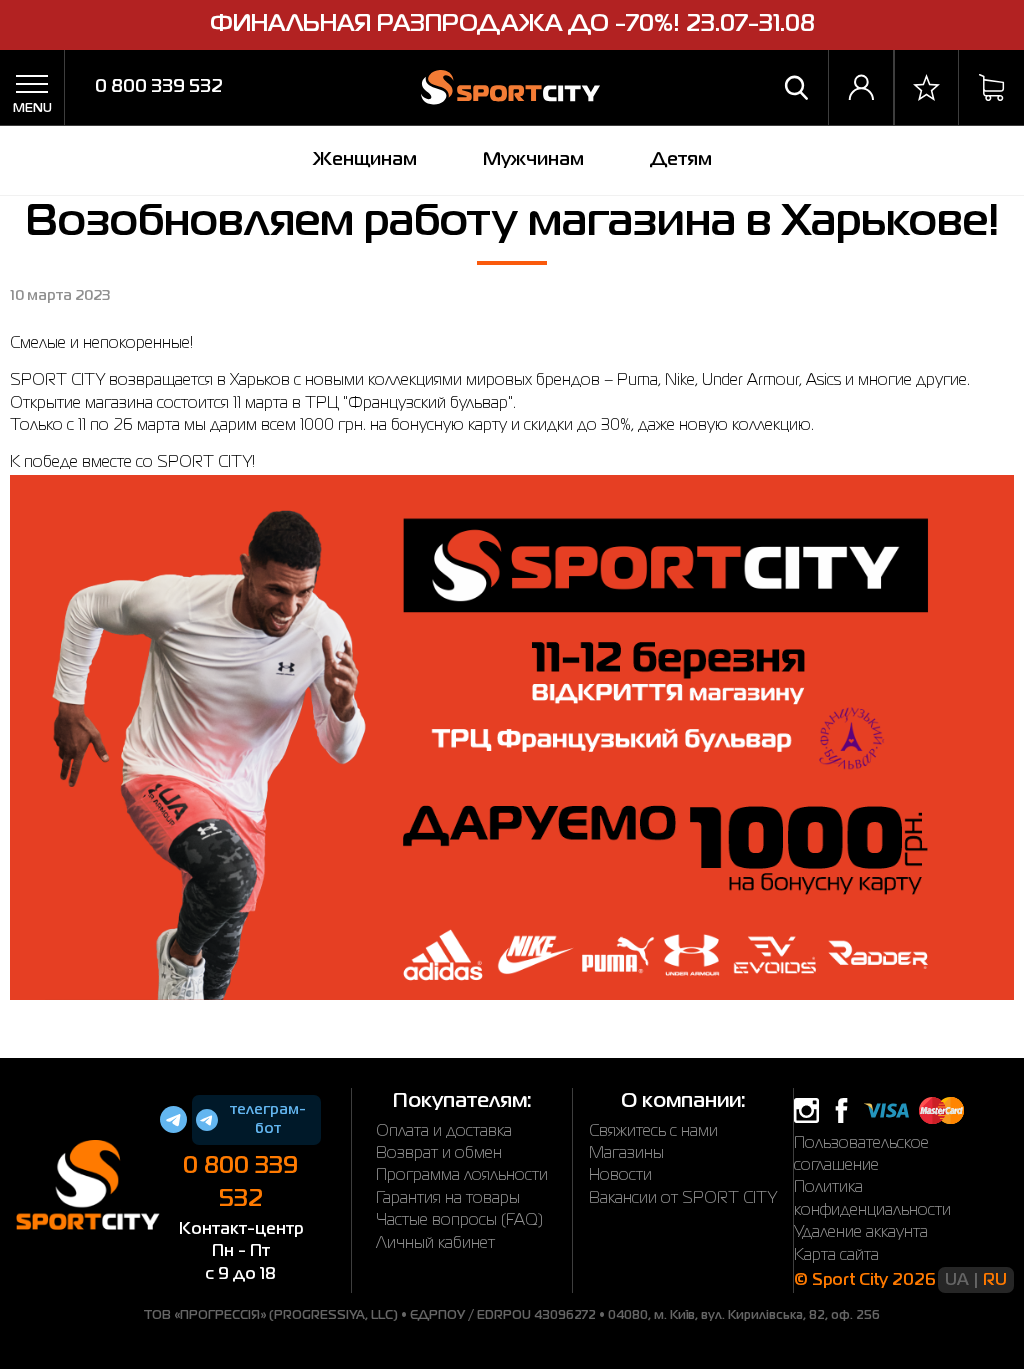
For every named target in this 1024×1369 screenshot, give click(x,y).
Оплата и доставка (444, 1132)
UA (957, 1281)
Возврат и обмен (439, 1154)
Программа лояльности (462, 1176)
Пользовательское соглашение (861, 1155)
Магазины (626, 1154)
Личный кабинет (435, 1244)
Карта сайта (836, 1256)
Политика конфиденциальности (872, 1199)
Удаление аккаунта (861, 1233)
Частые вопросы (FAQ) (459, 1221)
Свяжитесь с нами (653, 1132)
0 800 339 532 (159, 87)
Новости (620, 1176)
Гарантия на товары (448, 1199)
